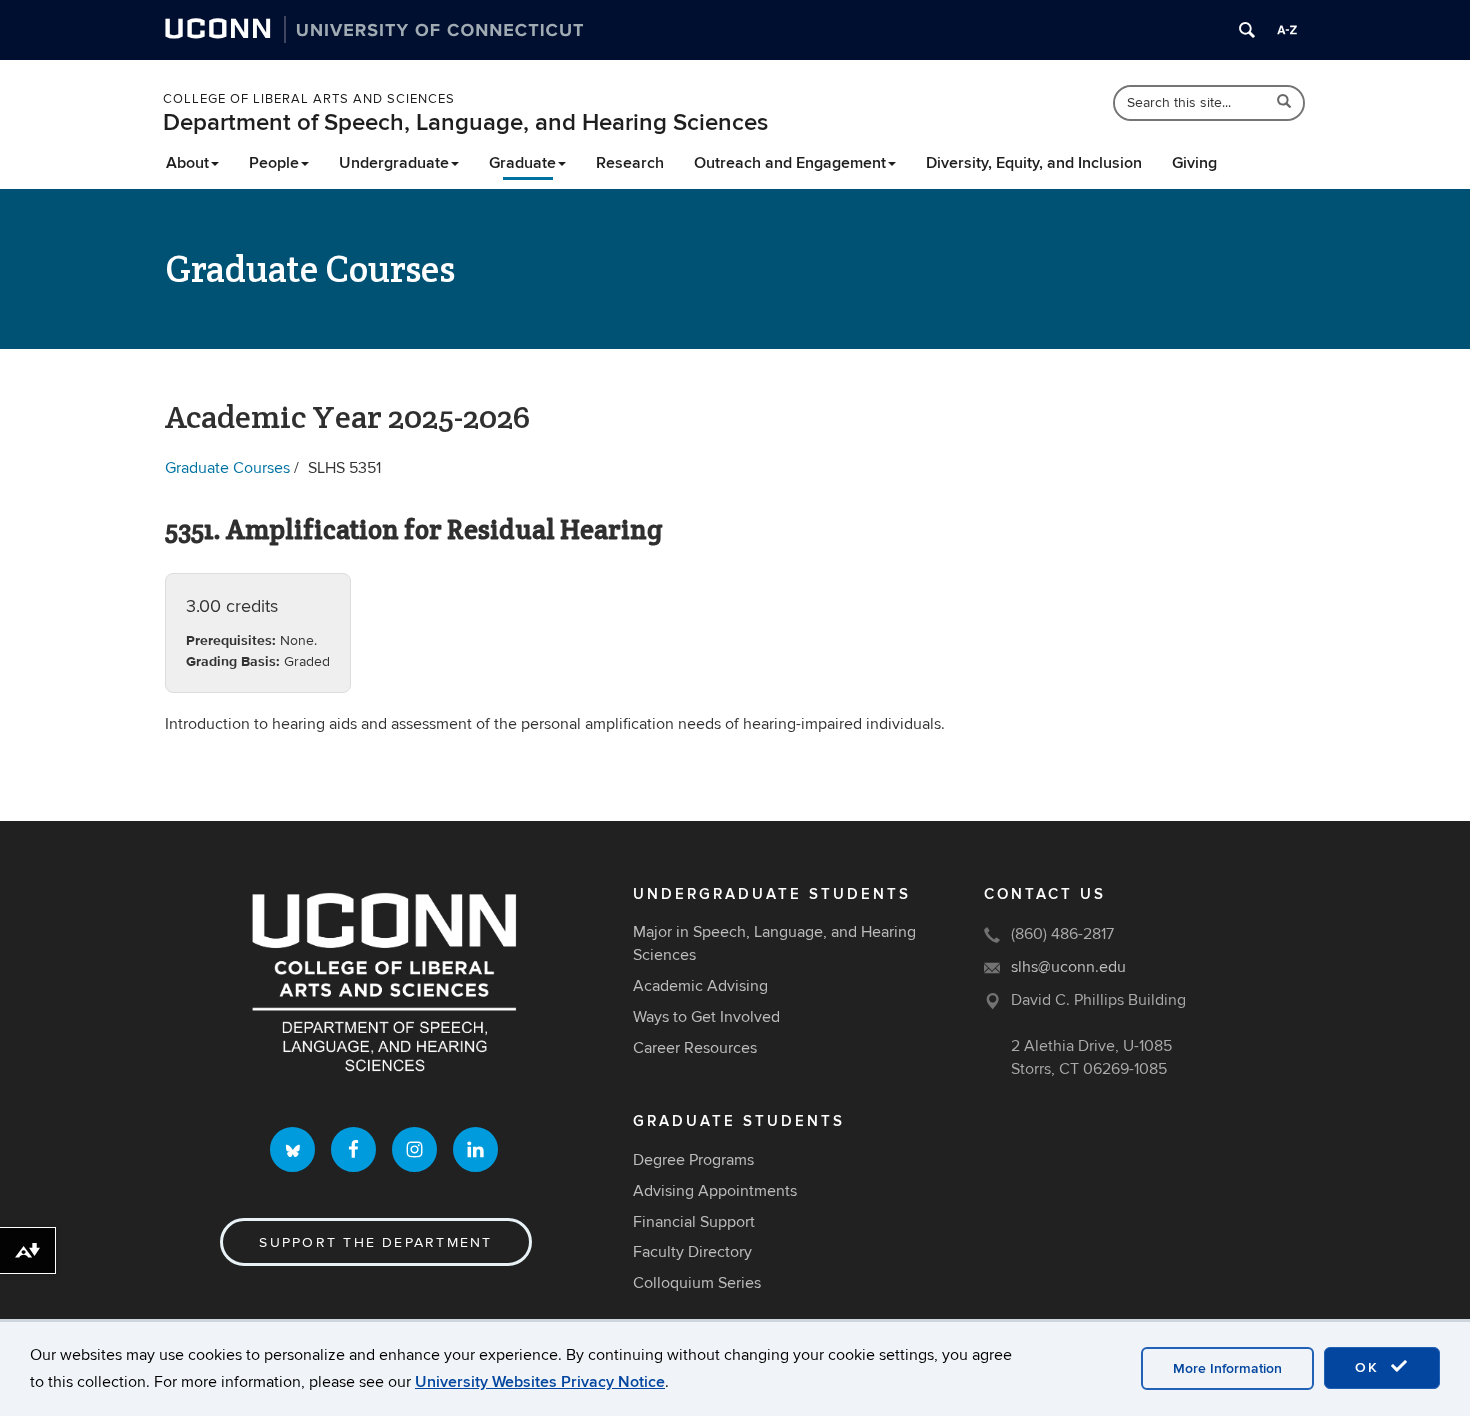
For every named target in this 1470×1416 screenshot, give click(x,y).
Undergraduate (394, 163)
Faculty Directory (692, 1252)
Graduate (522, 163)
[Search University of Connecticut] (1247, 30)
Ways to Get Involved (706, 1017)
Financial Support (694, 1222)
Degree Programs (693, 1160)
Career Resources (695, 1048)
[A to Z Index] (1287, 30)
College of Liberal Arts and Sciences (309, 99)
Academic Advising (700, 986)
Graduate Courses (227, 468)
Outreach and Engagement (790, 163)
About (187, 163)
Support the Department (375, 1242)
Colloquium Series (697, 1283)
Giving (1194, 163)
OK (1370, 1367)
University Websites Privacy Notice (540, 1382)
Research (630, 163)
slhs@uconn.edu (1068, 967)
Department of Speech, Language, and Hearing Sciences (465, 122)
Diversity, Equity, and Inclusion (1034, 163)
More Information (1227, 1368)
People (274, 163)
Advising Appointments (715, 1191)
